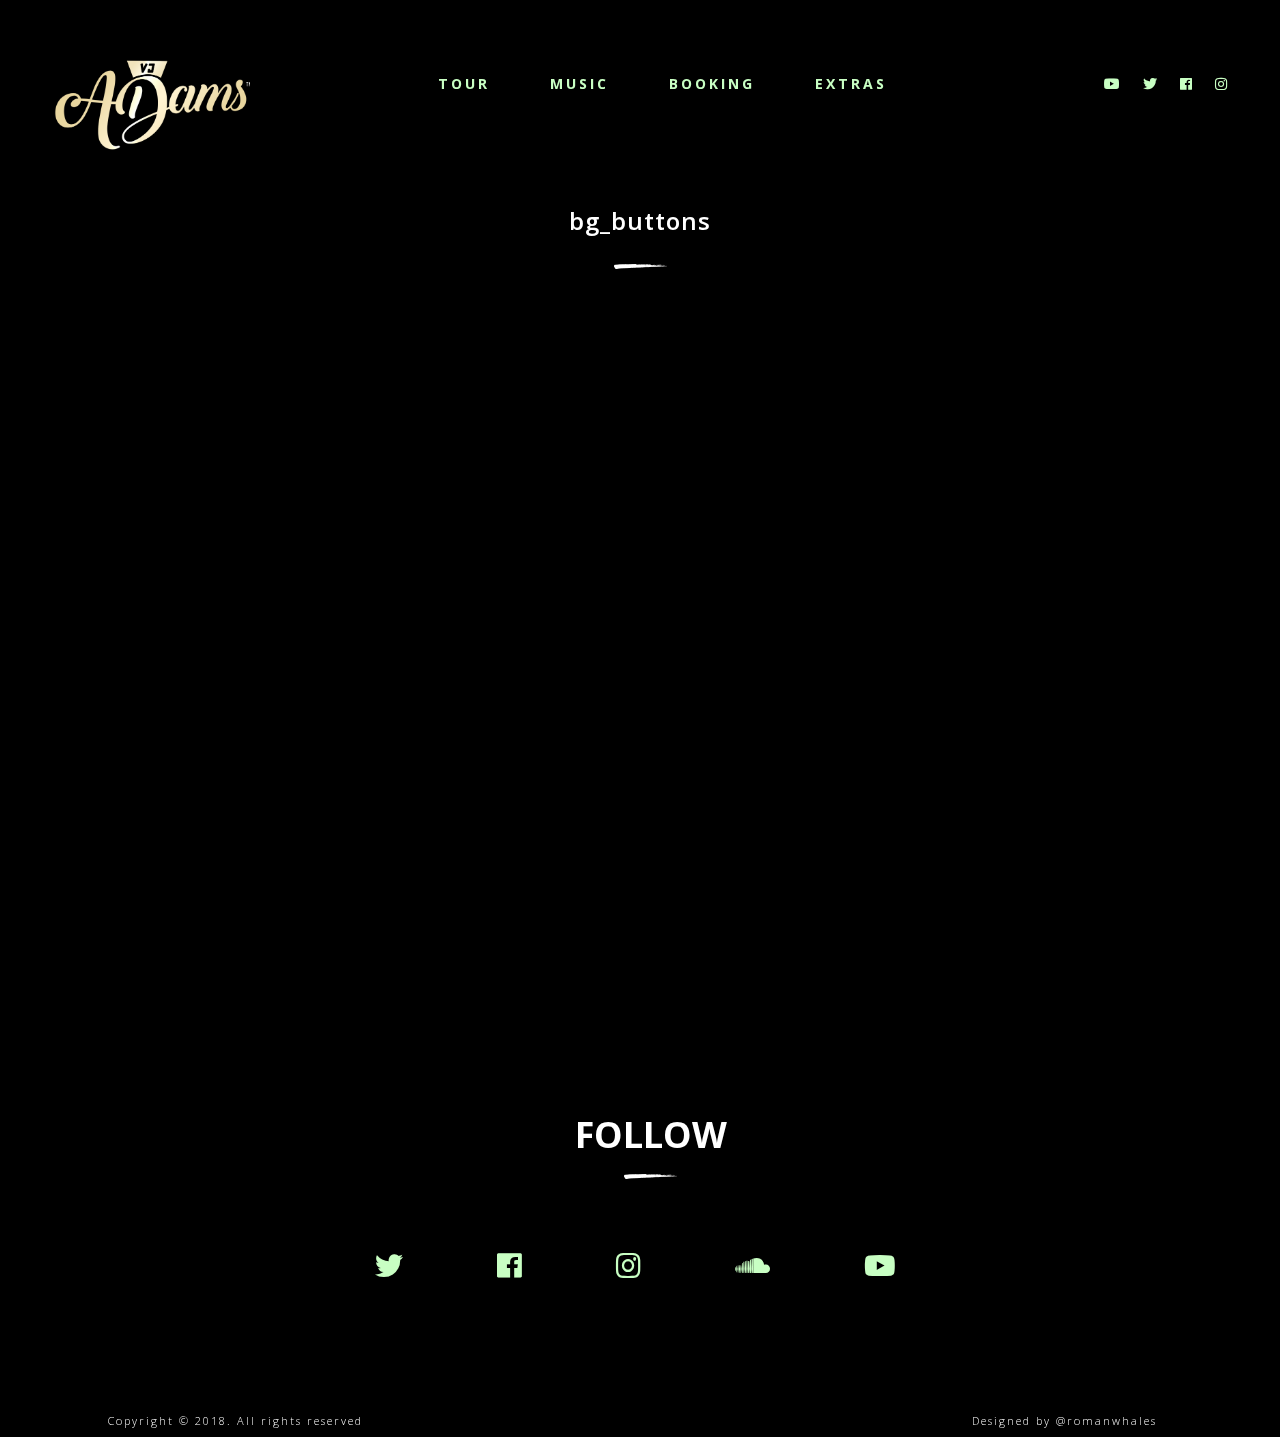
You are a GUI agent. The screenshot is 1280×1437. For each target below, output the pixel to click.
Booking (712, 83)
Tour (464, 83)
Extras (851, 83)
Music (579, 83)
